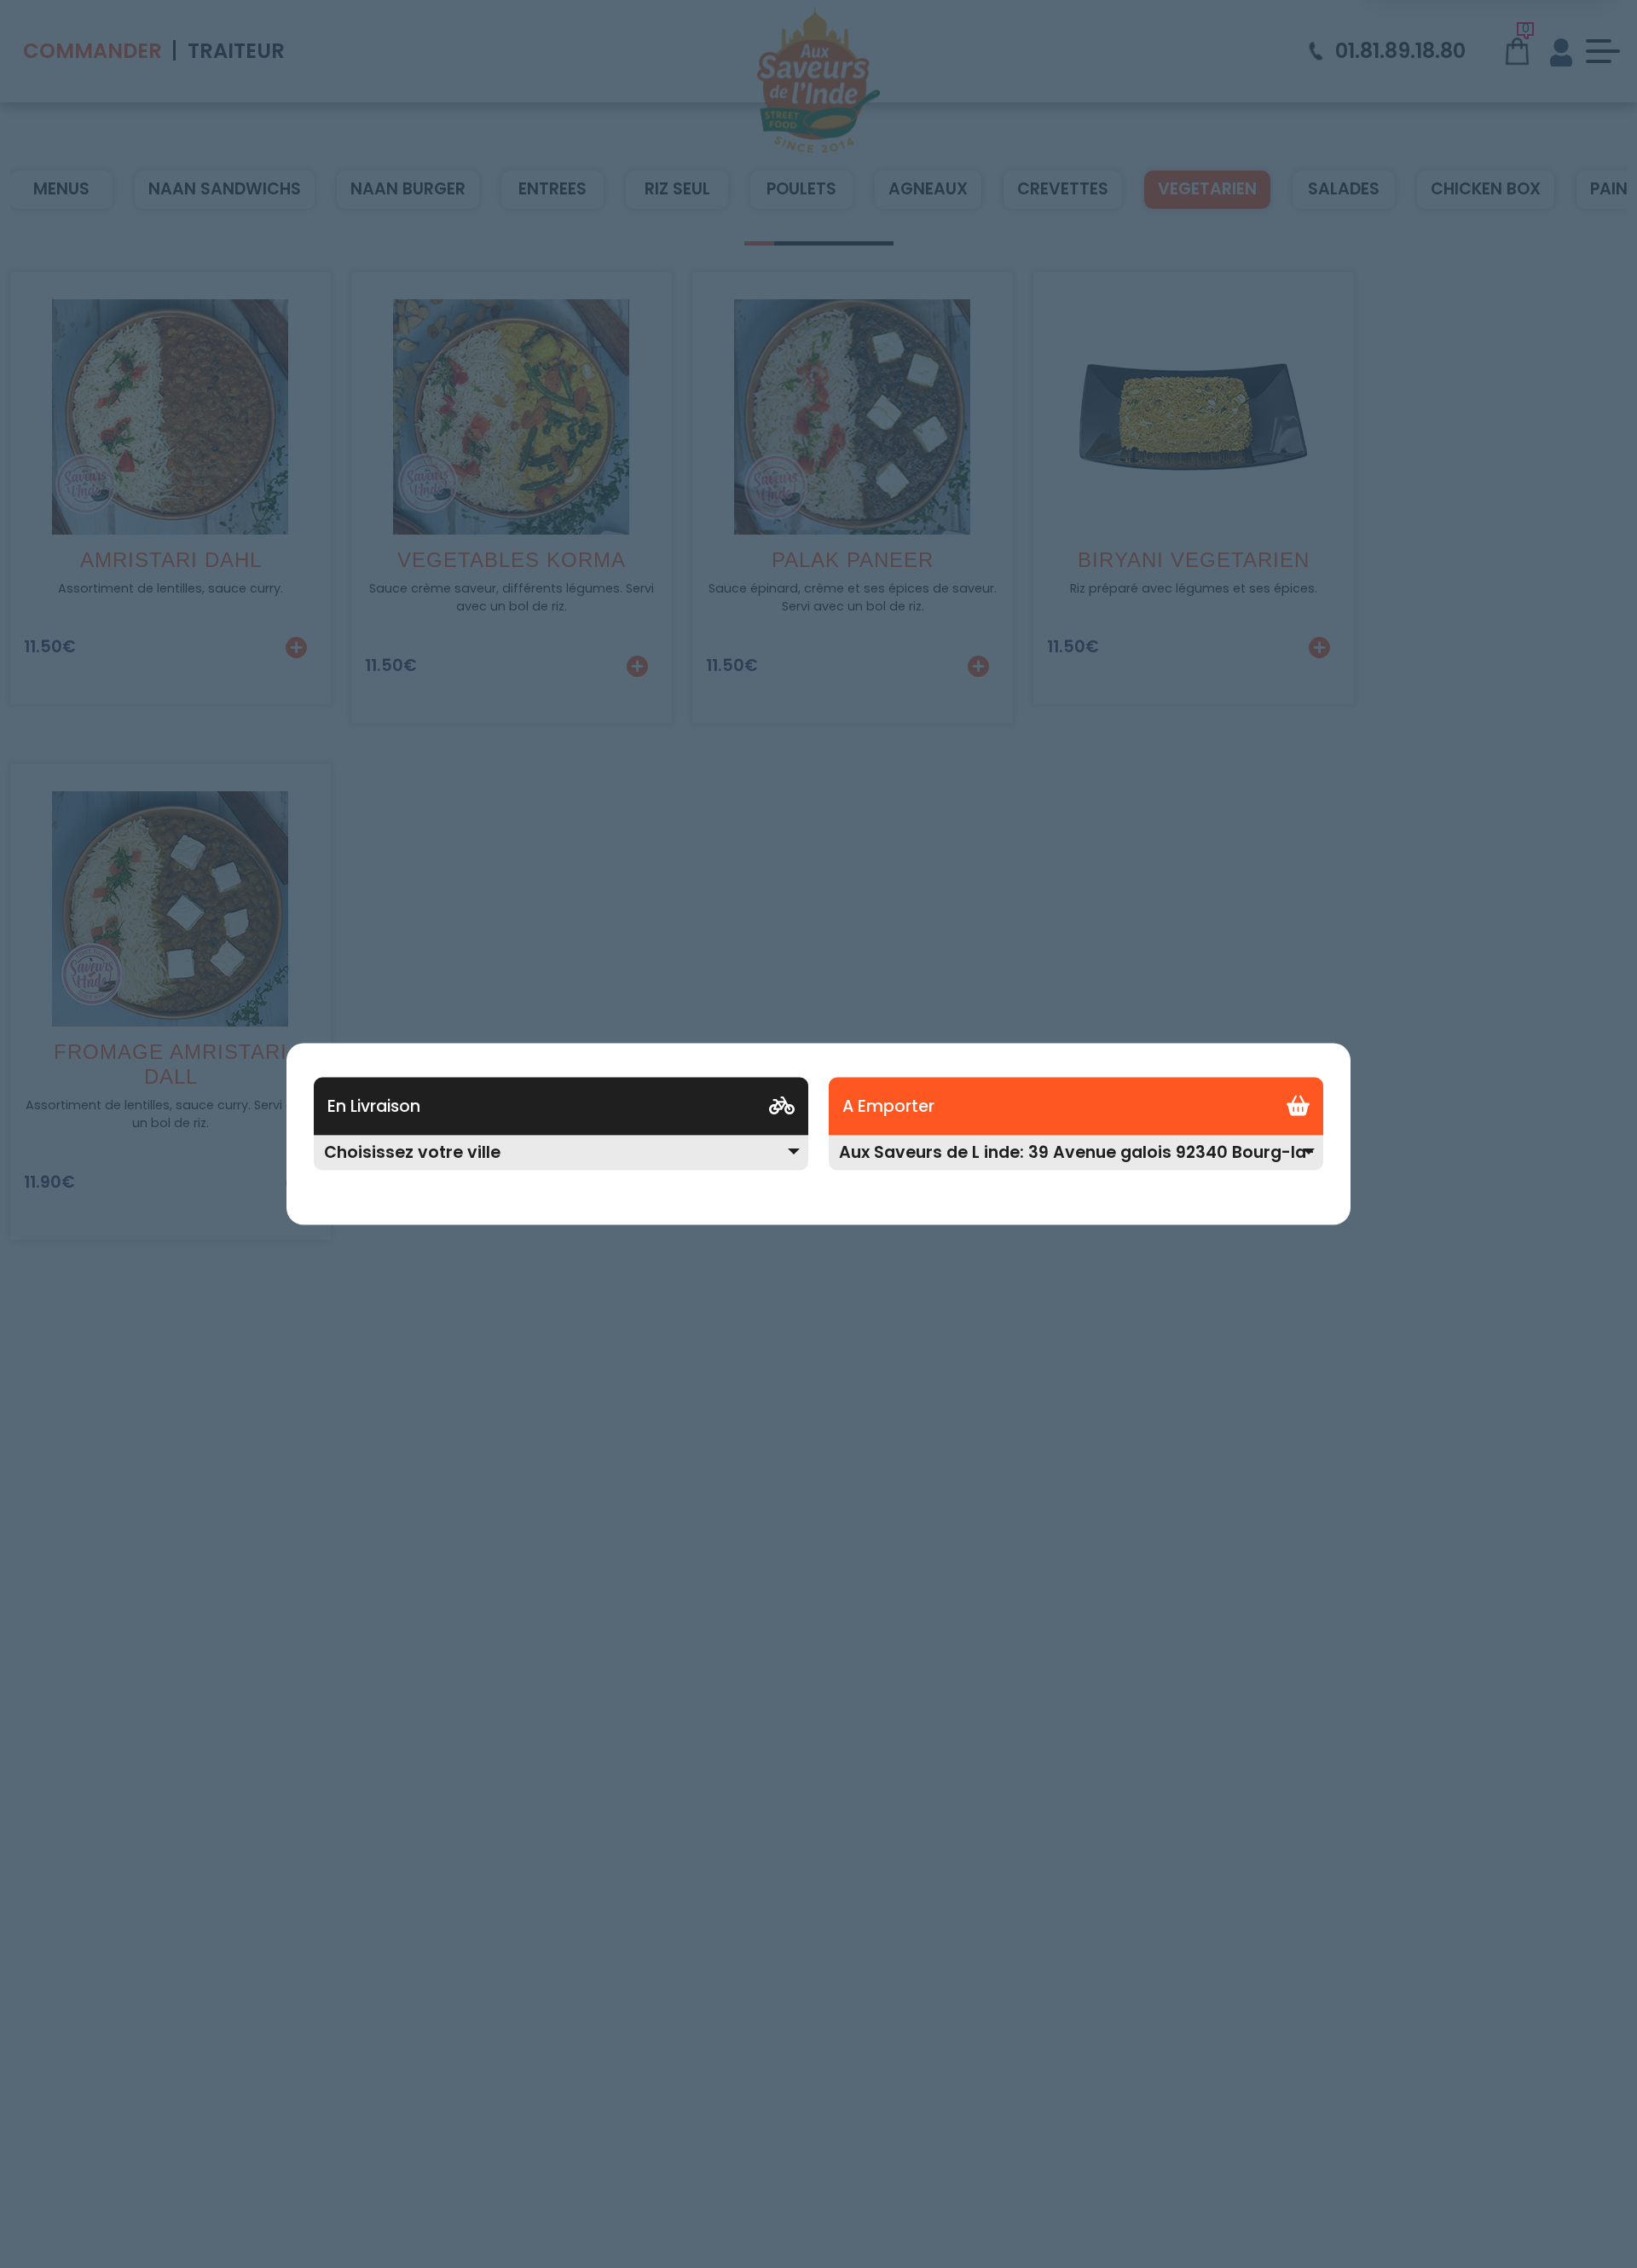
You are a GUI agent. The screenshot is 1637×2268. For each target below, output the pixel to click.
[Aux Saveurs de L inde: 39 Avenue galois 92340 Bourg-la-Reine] (1076, 1163)
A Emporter (888, 1106)
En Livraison (374, 1106)
